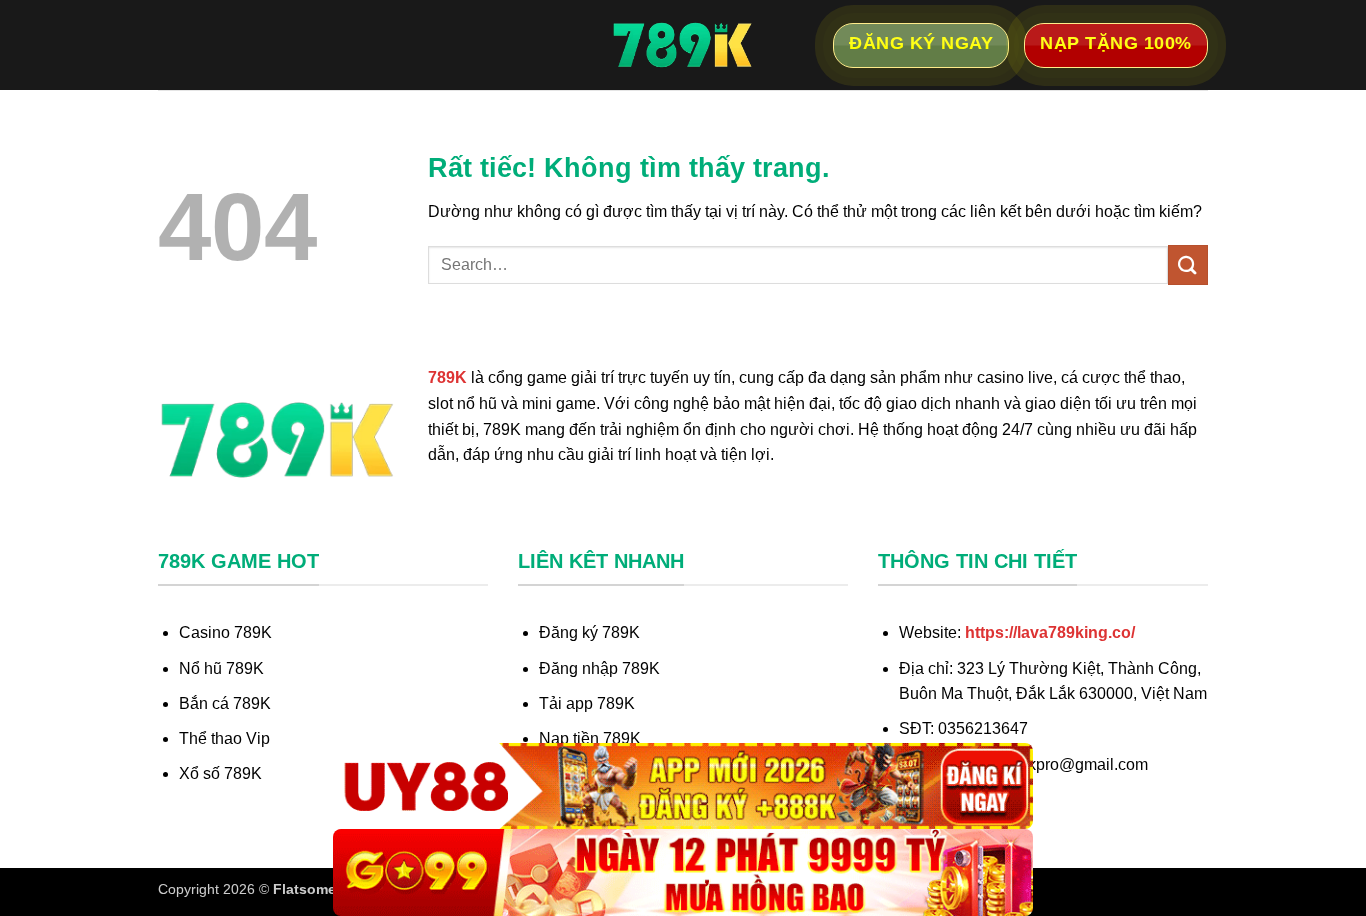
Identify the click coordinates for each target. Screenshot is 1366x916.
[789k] (683, 45)
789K (447, 377)
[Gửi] (1188, 264)
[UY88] (683, 786)
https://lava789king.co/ (1050, 632)
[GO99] (683, 872)
